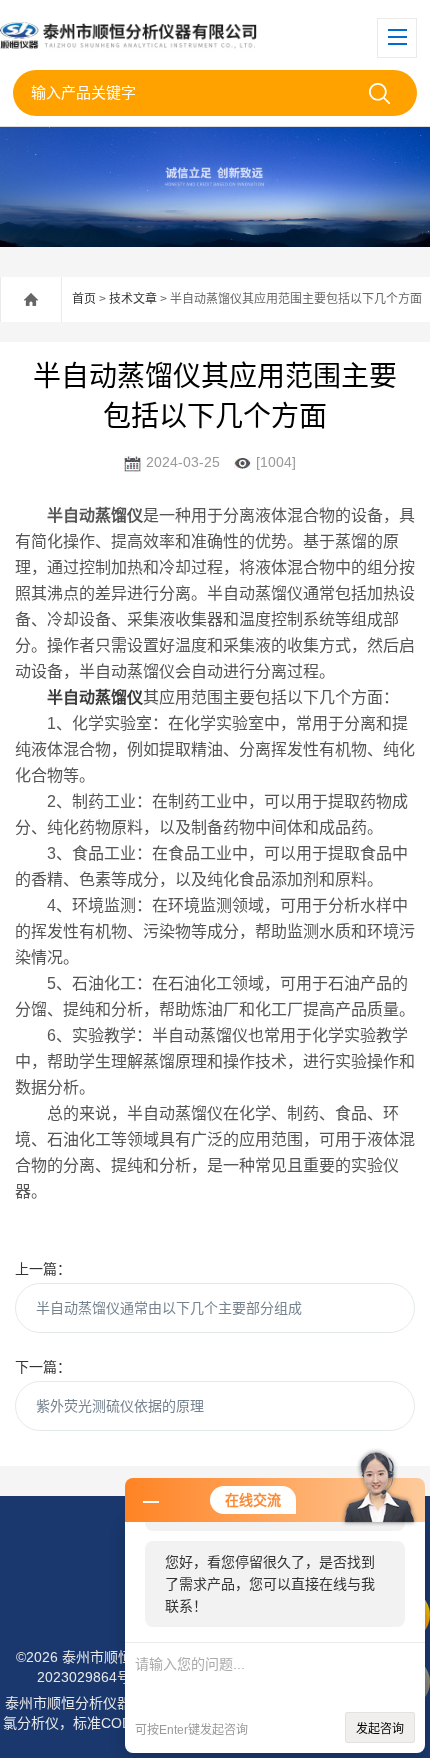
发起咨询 (380, 1729)
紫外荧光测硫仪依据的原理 (120, 1406)
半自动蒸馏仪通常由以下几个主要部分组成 (169, 1308)
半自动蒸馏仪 (95, 697)
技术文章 (133, 299)
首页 (84, 299)
